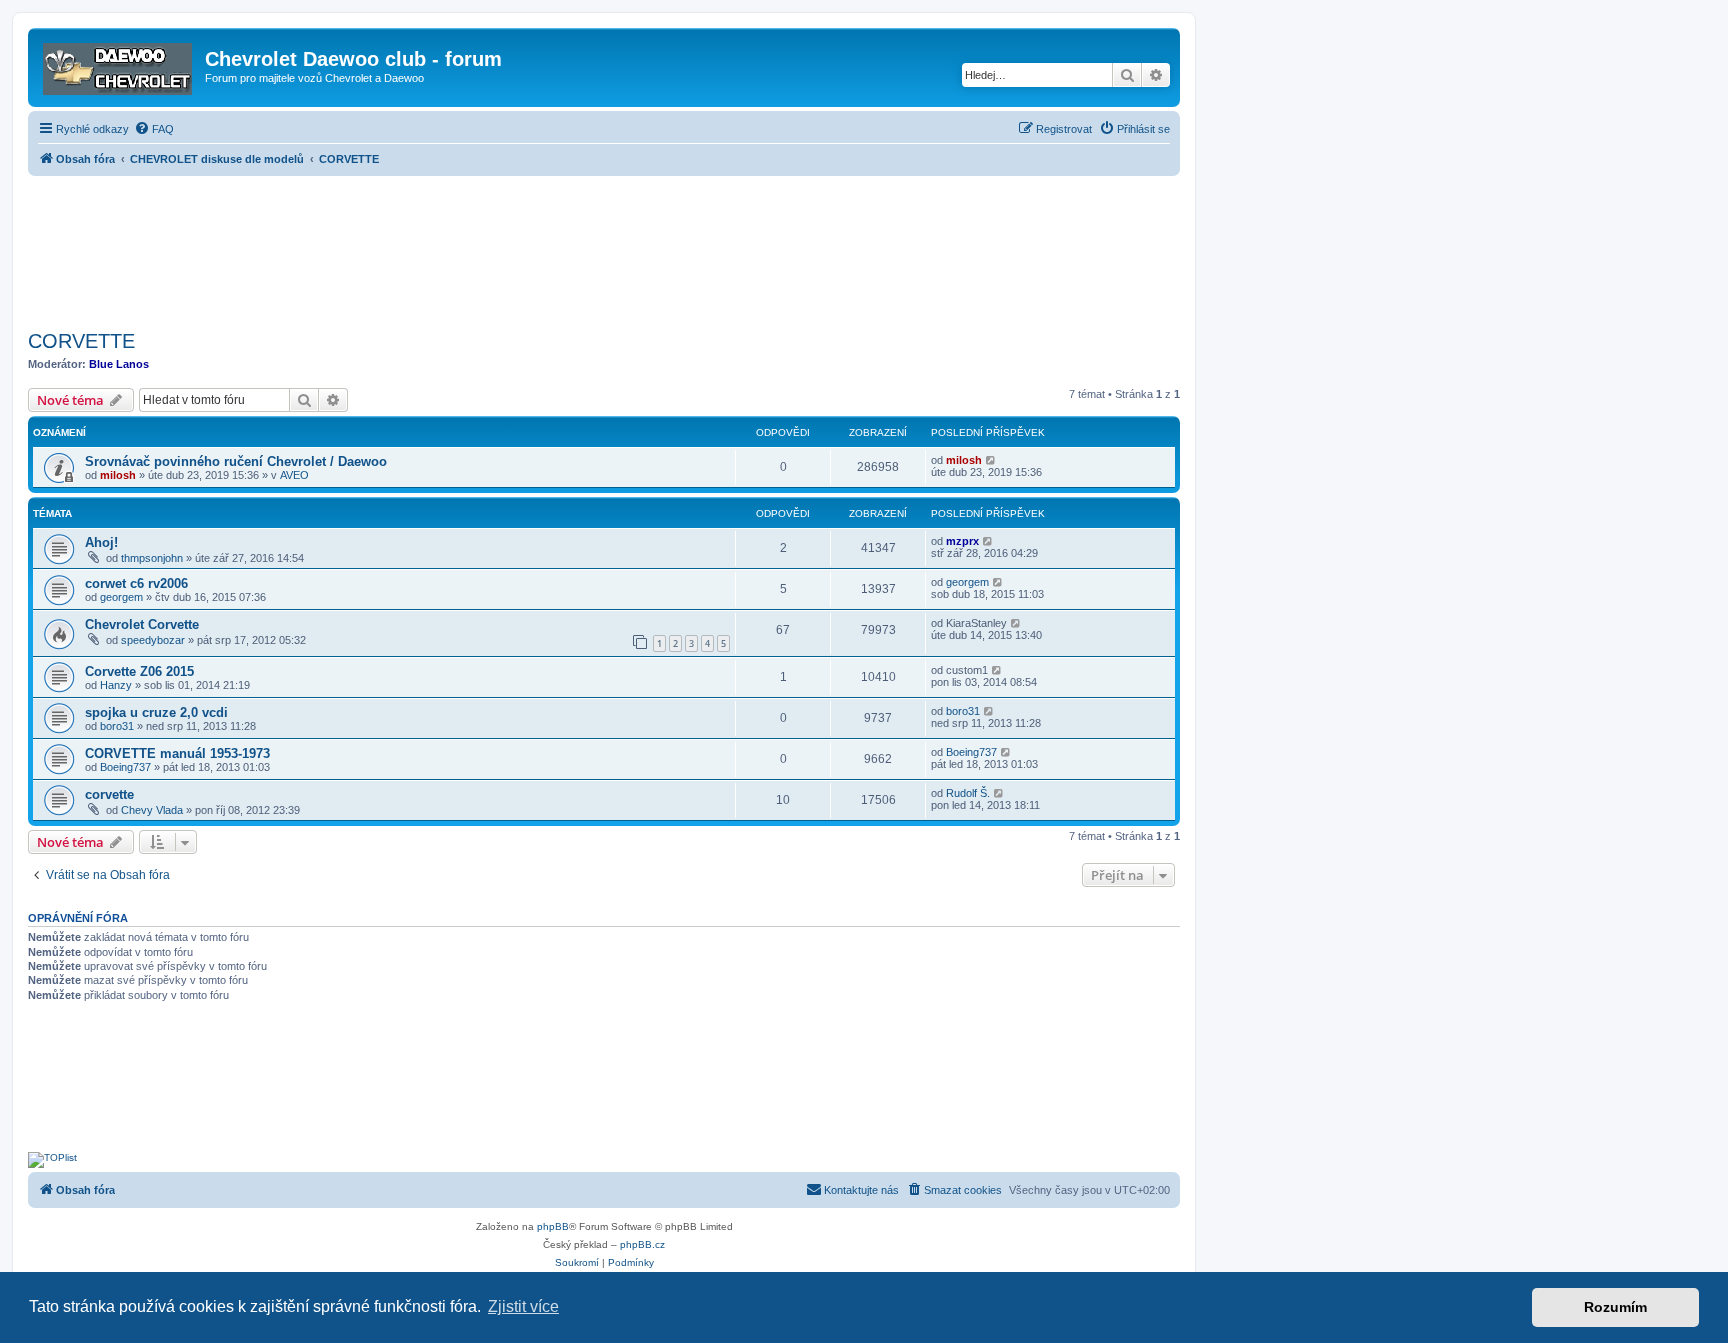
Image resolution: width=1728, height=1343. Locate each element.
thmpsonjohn (152, 558)
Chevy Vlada (152, 810)
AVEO (294, 475)
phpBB (553, 1226)
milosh (118, 475)
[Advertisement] (604, 247)
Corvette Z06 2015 (139, 671)
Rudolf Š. (968, 793)
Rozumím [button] (1615, 1307)
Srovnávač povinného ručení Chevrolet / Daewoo (236, 461)
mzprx (962, 541)
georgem (121, 597)
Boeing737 (125, 767)
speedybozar (153, 640)
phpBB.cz (642, 1244)
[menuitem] (154, 129)
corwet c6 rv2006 (136, 583)
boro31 (117, 726)
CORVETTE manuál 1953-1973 (177, 753)
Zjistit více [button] (523, 1306)
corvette (109, 794)
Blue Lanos (119, 364)
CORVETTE (81, 341)
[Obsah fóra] (119, 65)
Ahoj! (101, 542)
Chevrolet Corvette (142, 624)
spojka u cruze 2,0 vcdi (156, 712)
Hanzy (116, 685)
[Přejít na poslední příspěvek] (991, 460)
